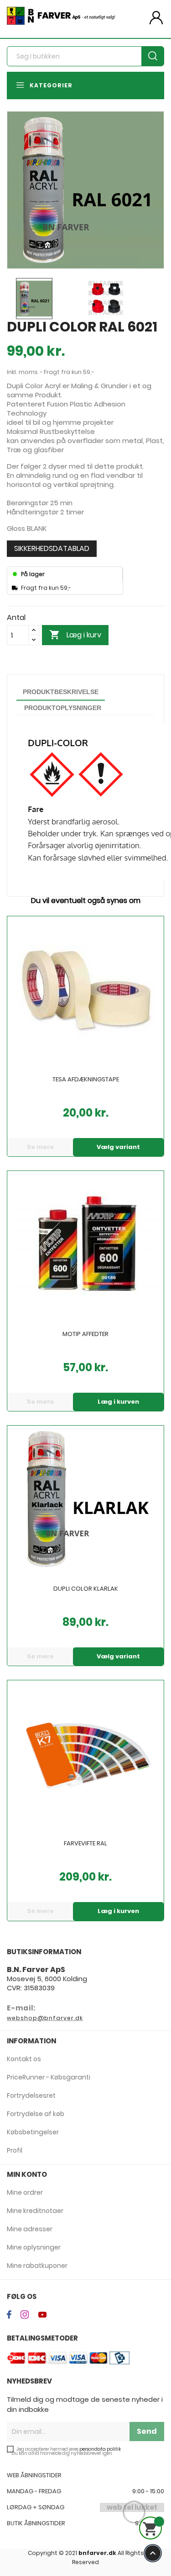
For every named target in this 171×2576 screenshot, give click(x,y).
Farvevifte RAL (85, 1844)
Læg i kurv (75, 635)
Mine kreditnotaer (35, 2211)
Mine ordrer (25, 2192)
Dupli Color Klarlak (86, 1589)
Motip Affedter (85, 1335)
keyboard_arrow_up (153, 2553)
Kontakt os (24, 2059)
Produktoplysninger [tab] (63, 708)
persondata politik (100, 2450)
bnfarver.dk (97, 2553)
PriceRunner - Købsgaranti (49, 2077)
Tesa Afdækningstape (86, 1080)
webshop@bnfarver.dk (45, 2018)
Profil (15, 2150)
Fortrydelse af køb (36, 2114)
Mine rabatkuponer (37, 2266)
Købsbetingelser (33, 2132)
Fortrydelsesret (31, 2095)
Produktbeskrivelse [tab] (61, 692)
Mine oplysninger (34, 2247)
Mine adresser (30, 2229)
